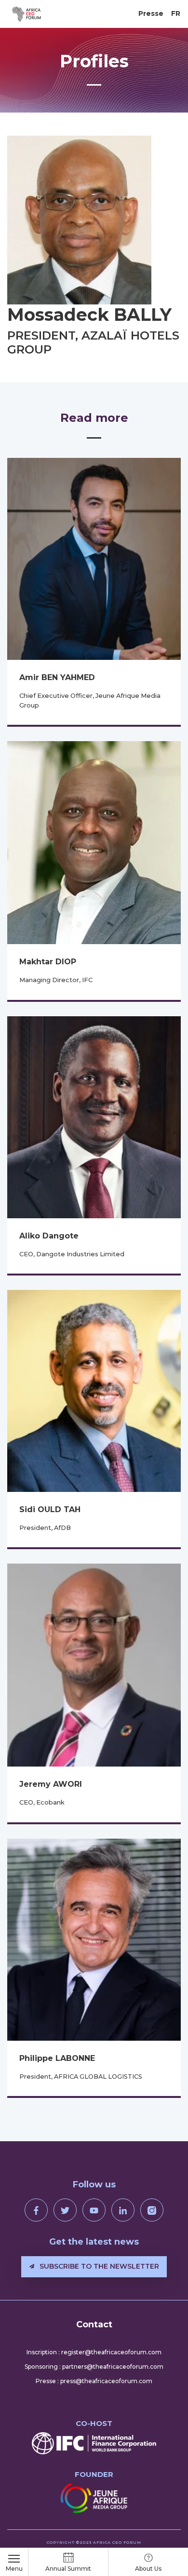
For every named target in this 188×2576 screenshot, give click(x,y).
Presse (151, 13)
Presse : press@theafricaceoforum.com (94, 2381)
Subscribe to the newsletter (98, 2266)
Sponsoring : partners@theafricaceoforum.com (94, 2367)
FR (176, 13)
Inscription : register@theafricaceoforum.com (94, 2352)
